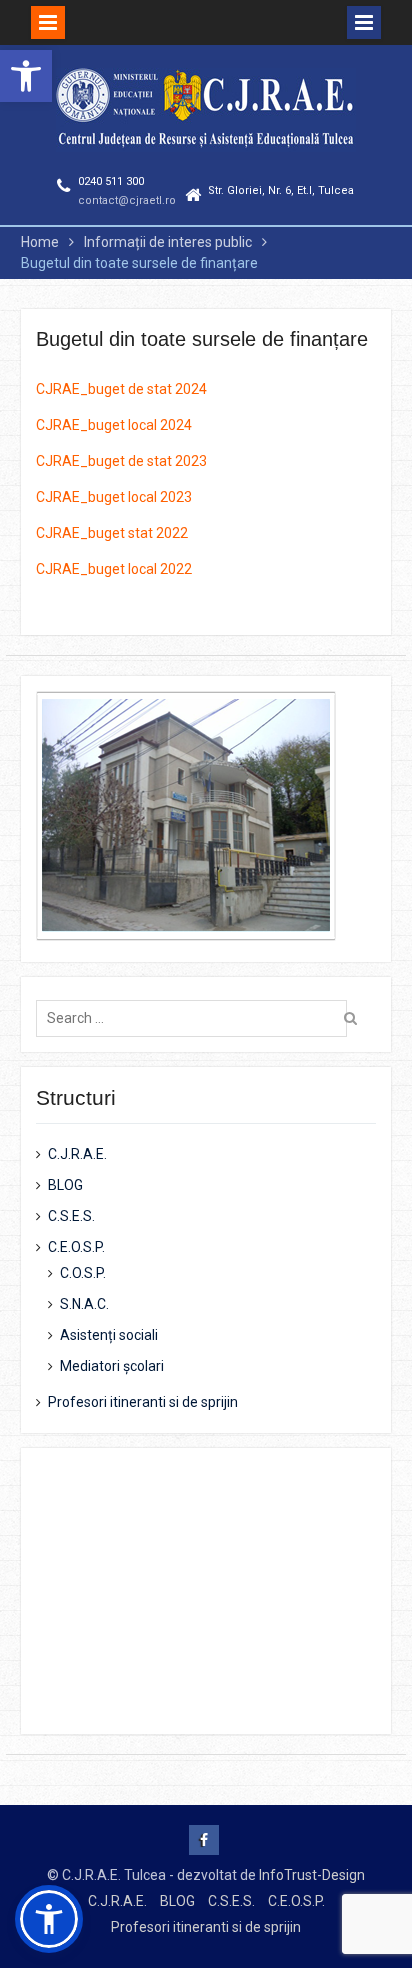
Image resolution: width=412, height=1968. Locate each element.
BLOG (65, 1185)
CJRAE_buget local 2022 (114, 569)
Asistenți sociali (109, 1335)
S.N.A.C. (84, 1304)
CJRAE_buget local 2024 (114, 425)
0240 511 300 (111, 181)
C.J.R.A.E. (77, 1154)
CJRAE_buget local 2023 (114, 497)
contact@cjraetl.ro (127, 200)
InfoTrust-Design (312, 1875)
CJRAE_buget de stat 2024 (121, 389)
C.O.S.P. (83, 1273)
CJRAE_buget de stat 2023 (121, 461)
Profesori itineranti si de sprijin (143, 1402)
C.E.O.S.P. (76, 1247)
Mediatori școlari (112, 1366)
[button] (26, 76)
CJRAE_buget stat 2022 (112, 533)
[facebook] (204, 1840)
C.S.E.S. (71, 1216)
